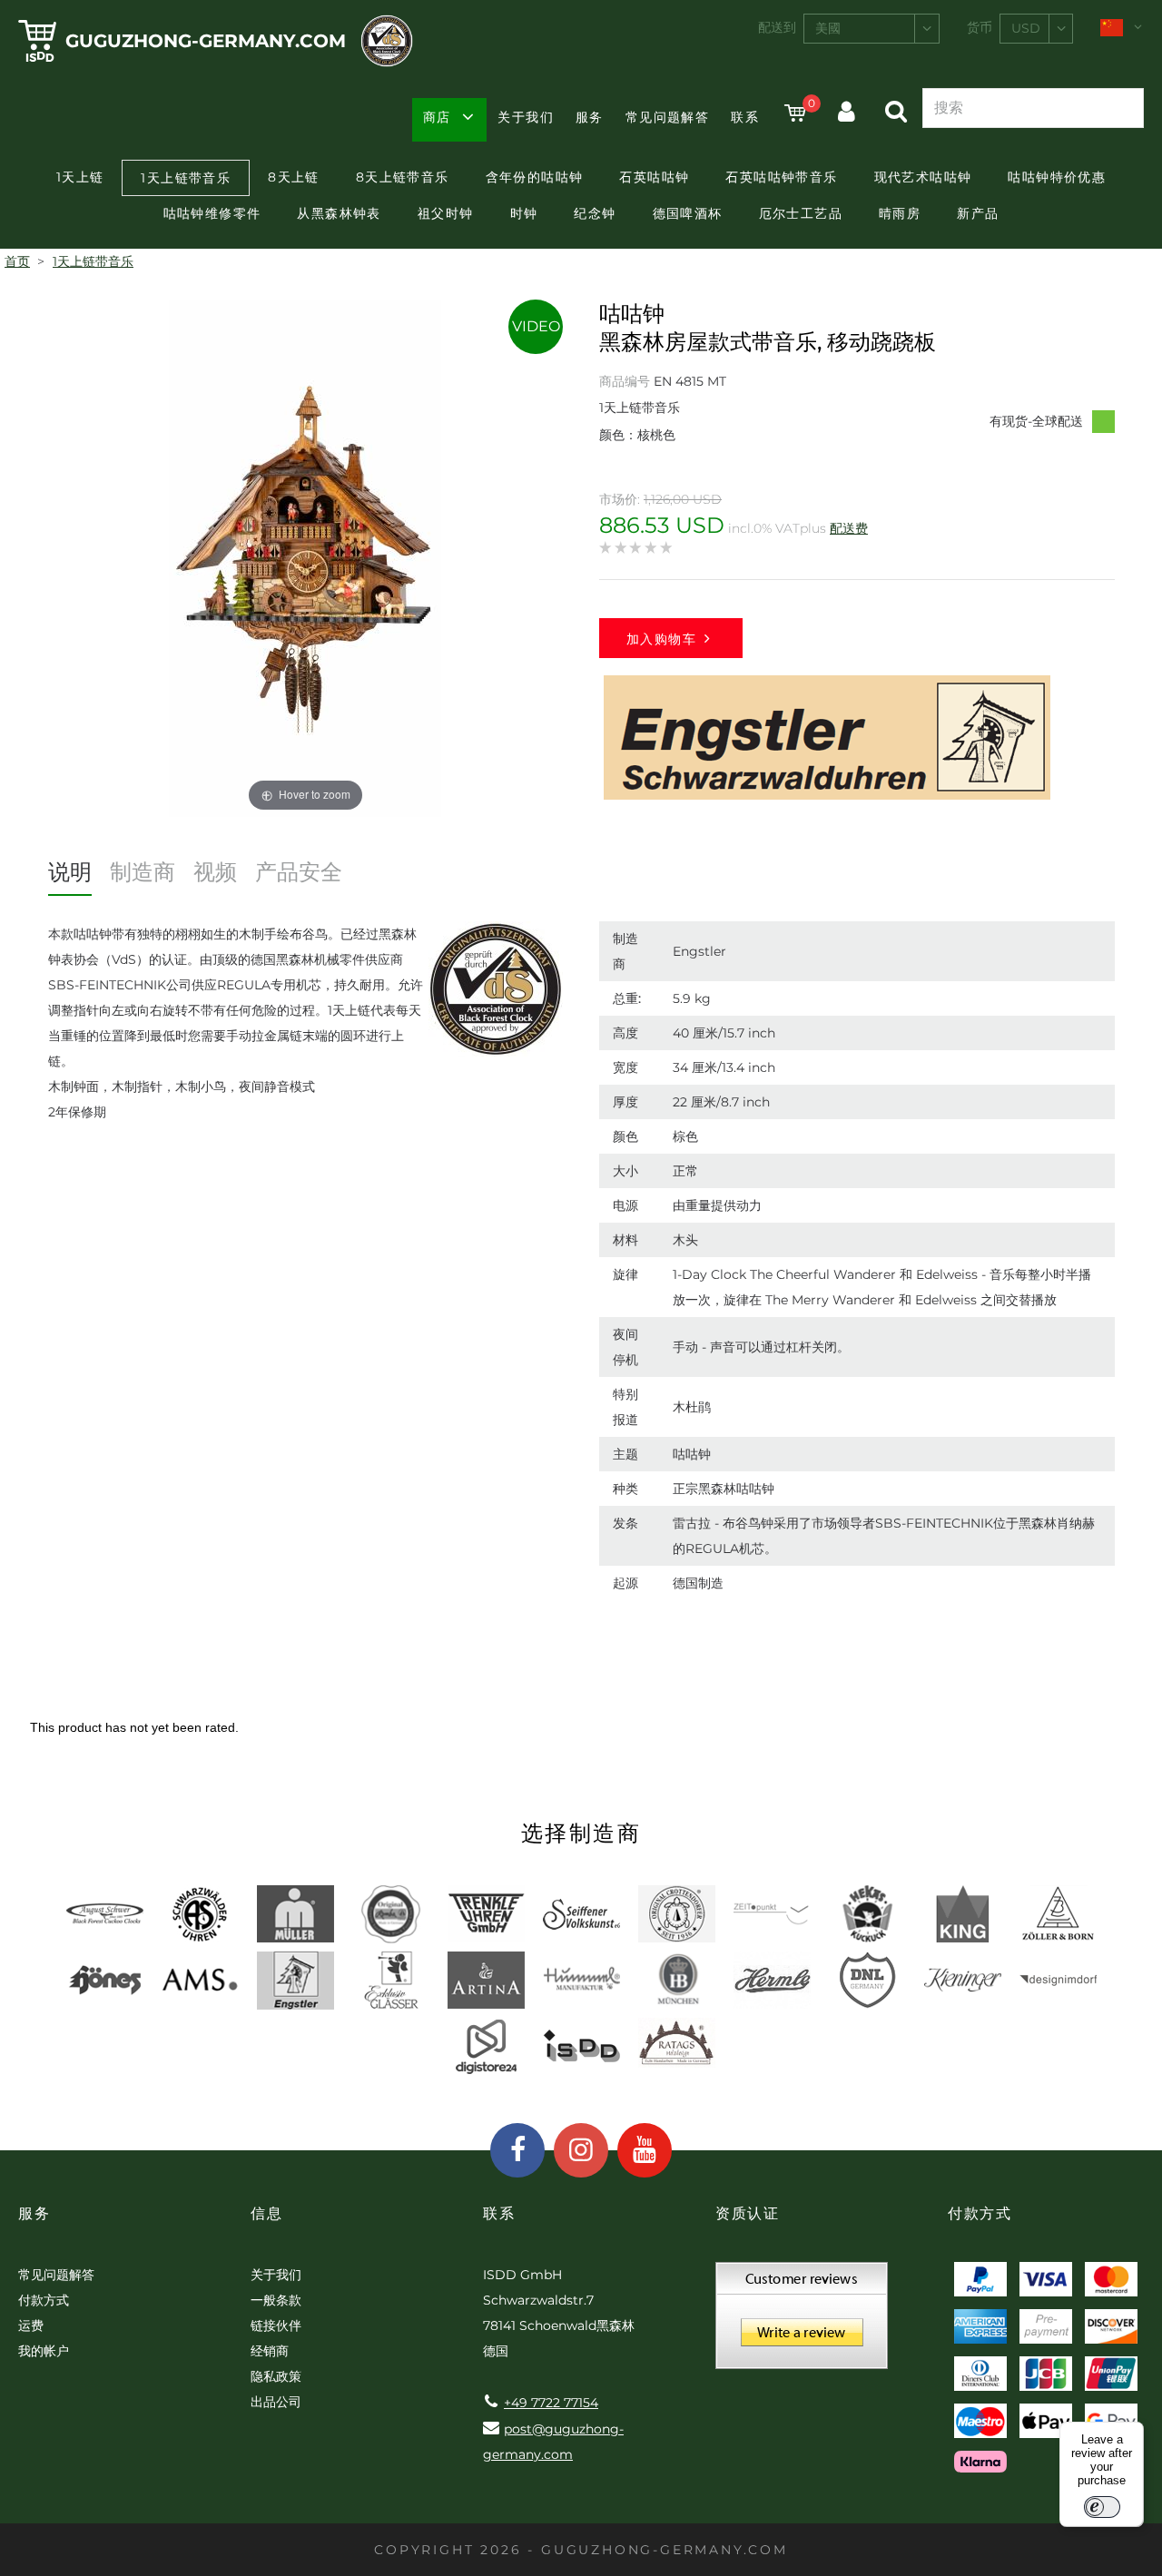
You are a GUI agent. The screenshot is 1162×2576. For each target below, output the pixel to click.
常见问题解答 (667, 117)
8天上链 (294, 177)
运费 (31, 2325)
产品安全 (299, 872)
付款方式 (44, 2300)
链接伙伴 (276, 2325)
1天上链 (80, 177)
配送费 (849, 528)
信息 (266, 2213)
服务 (590, 117)
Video (536, 326)
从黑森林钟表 (339, 213)
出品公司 (276, 2402)
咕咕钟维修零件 (212, 213)
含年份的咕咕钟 (535, 177)
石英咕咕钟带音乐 (781, 177)
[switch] (1102, 2507)
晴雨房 (900, 213)
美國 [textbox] (828, 28)
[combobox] (871, 29)
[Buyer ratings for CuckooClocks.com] (802, 2322)
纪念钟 (595, 213)
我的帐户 (44, 2351)
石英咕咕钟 (654, 177)
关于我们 (526, 117)
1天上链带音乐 (186, 178)
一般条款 (276, 2300)
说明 (70, 872)
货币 (980, 27)
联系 (745, 117)
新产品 (978, 213)
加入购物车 (661, 639)
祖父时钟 (446, 213)
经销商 (270, 2351)
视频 (215, 872)
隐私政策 (276, 2376)
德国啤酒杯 (688, 213)
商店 (437, 117)
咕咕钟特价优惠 (1057, 177)
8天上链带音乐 (403, 177)
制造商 (143, 872)
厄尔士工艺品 (801, 213)
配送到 (777, 27)
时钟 (524, 213)
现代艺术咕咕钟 (923, 177)
